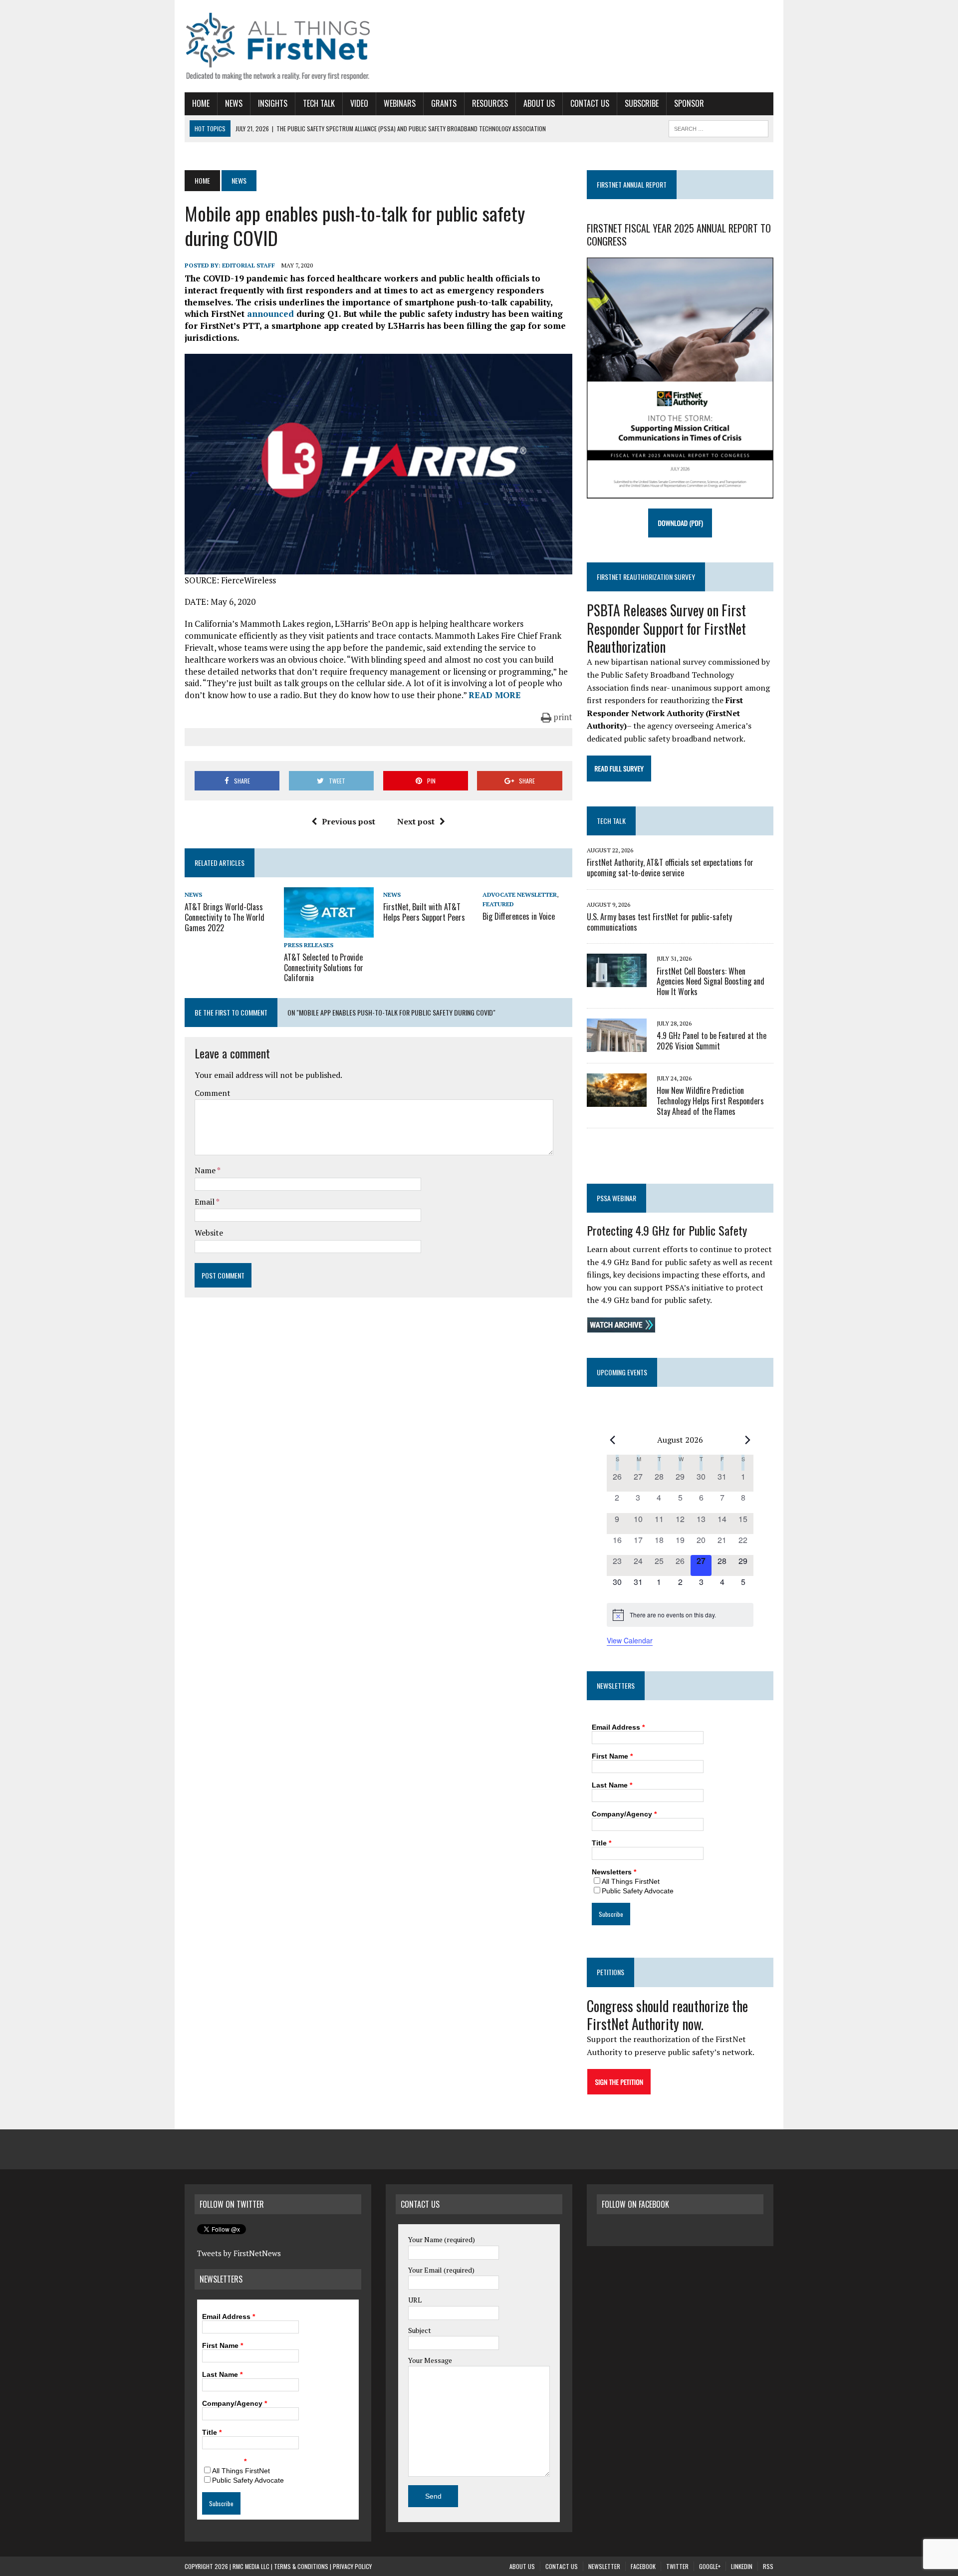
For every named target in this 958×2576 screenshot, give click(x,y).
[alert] (680, 1615)
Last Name (612, 1785)
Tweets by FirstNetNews (239, 2253)
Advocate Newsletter (520, 895)
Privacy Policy (352, 2566)
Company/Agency (624, 1814)
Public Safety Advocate (638, 1891)
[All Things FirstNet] (278, 46)
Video (359, 103)
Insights (273, 103)
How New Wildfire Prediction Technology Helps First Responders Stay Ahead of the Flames (710, 1101)
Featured (498, 904)
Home (201, 103)
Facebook (643, 2566)
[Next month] (747, 1440)
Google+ (710, 2566)
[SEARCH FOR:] (718, 127)
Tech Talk (319, 103)
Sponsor (689, 103)
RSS (768, 2566)
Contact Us (590, 103)
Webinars (400, 103)
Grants (444, 103)
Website (209, 1233)
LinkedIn (742, 2566)
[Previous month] (613, 1440)
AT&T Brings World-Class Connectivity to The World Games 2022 (225, 917)
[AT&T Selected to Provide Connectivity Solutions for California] (329, 931)
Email (205, 1202)
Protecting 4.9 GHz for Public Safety (667, 1230)
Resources (490, 103)
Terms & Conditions (301, 2566)
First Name (612, 1756)
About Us (539, 103)
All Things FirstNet (631, 1881)
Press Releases (309, 945)
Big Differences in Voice (519, 916)
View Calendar (630, 1640)
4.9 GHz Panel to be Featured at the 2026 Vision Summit (712, 1041)
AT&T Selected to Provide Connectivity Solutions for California (324, 968)
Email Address (618, 1727)
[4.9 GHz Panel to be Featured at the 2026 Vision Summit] (617, 1045)
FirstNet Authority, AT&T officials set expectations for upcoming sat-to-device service (670, 868)
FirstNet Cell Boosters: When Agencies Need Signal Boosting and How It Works (711, 982)
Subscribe (642, 103)
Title (601, 1843)
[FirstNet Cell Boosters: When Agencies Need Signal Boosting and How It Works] (617, 981)
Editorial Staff (248, 265)
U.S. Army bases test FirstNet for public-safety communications (659, 922)
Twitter (677, 2566)
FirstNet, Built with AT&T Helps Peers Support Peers (424, 912)
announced (270, 314)
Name (206, 1170)
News (234, 103)
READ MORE (495, 695)
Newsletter (604, 2566)
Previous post (349, 821)
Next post (416, 821)
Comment (213, 1093)
